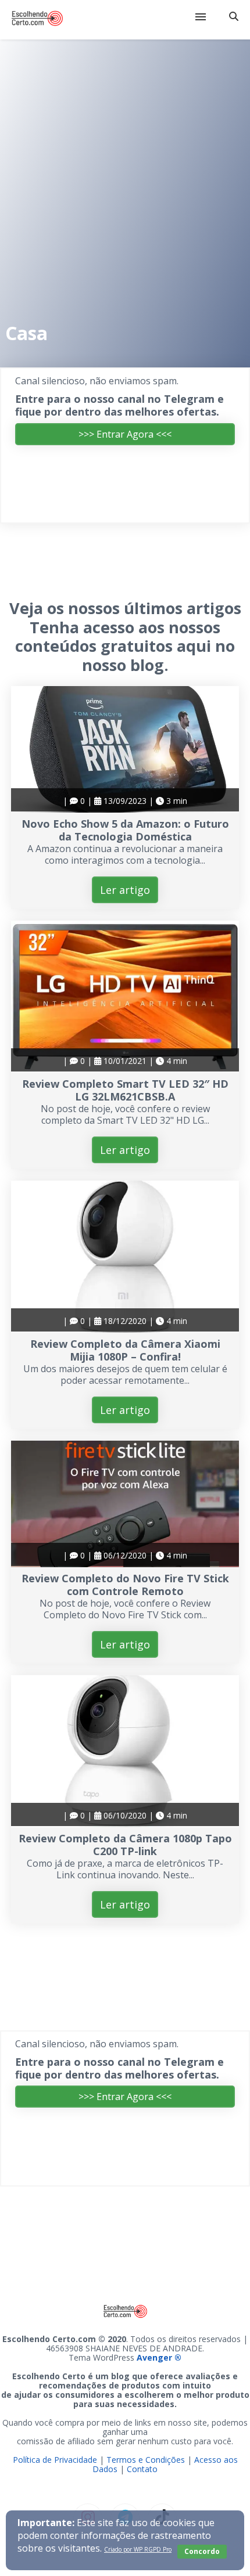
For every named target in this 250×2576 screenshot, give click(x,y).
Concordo (202, 2551)
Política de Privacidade (55, 2460)
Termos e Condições (146, 2460)
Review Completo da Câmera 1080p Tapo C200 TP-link (125, 1845)
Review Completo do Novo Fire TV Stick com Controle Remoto (125, 1585)
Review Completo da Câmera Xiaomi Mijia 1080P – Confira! (125, 1350)
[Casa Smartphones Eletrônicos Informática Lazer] (125, 20)
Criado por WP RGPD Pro (138, 2549)
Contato (142, 2469)
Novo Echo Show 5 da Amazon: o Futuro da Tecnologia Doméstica (125, 830)
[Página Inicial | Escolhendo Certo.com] (37, 20)
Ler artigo (125, 890)
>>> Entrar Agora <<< (125, 434)
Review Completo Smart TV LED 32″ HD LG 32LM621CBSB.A (125, 1090)
